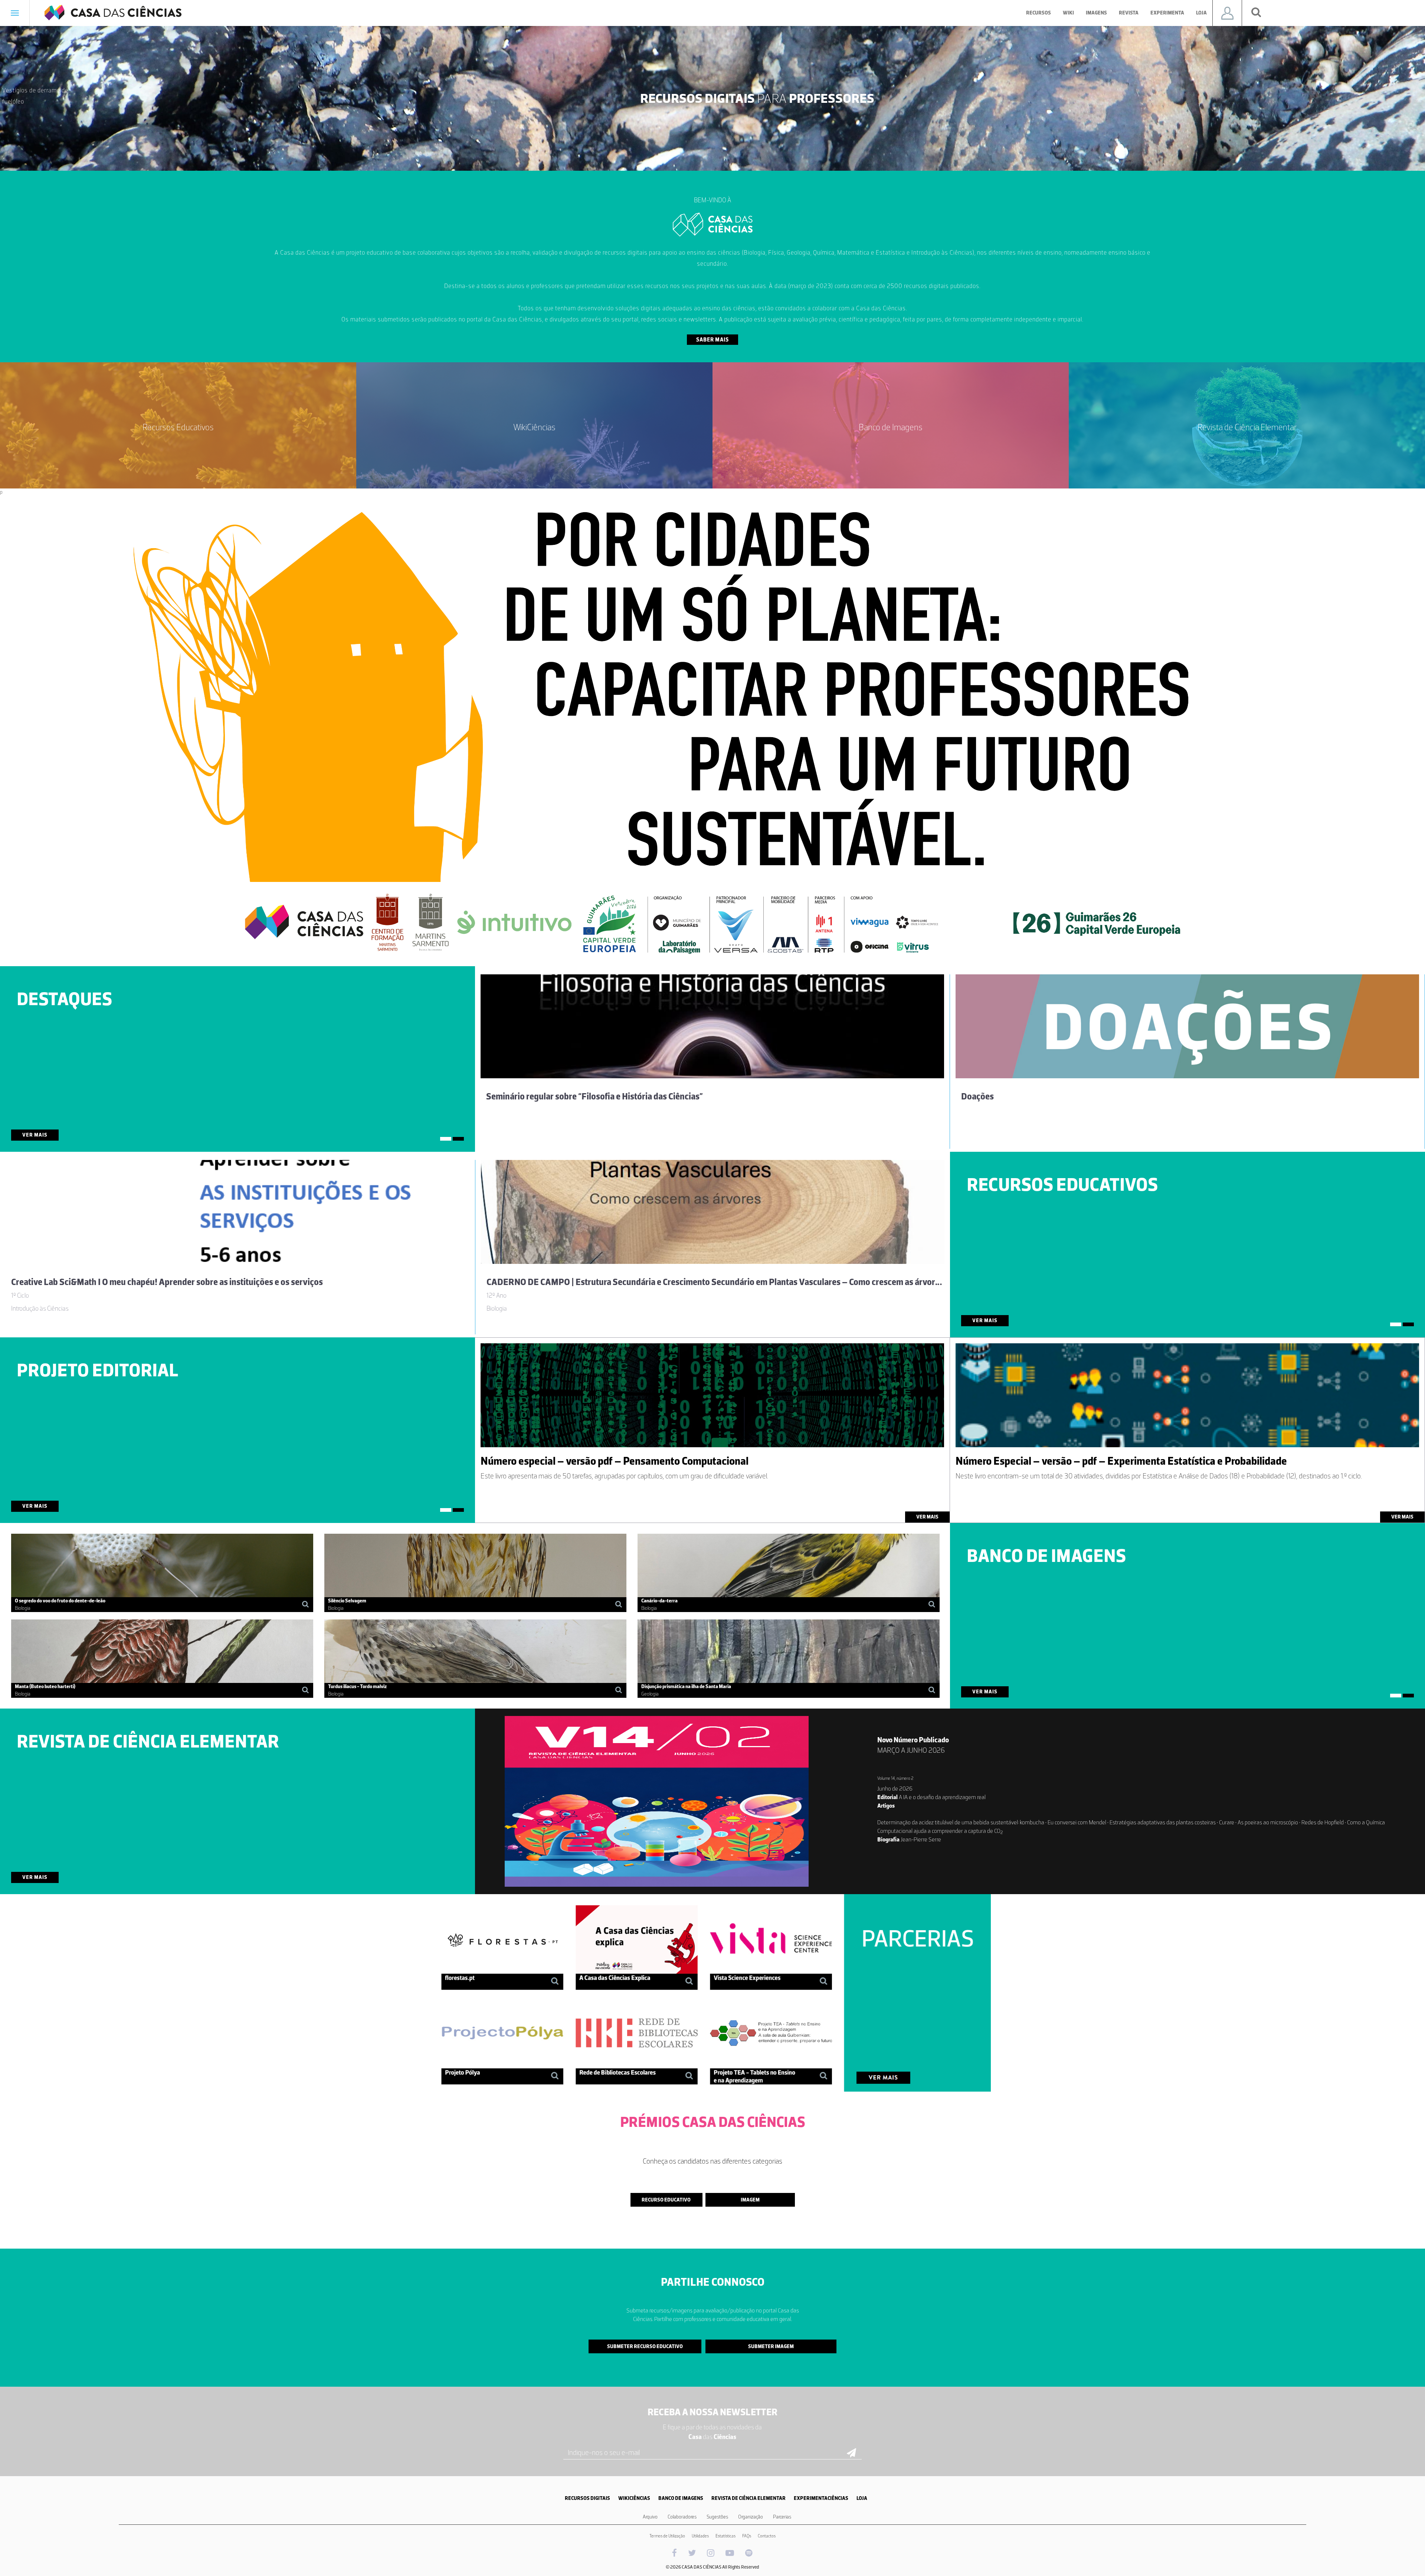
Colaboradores (682, 2517)
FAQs (747, 2536)
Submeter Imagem (771, 2346)
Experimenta (1167, 13)
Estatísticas (725, 2536)
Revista (1129, 13)
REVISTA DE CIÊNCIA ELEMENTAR (748, 2498)
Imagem (750, 2200)
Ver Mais (35, 1135)
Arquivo (650, 2517)
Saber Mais (712, 340)
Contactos (767, 2536)
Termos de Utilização (667, 2536)
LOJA (862, 2498)
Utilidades (700, 2536)
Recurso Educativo (666, 2200)
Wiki (1068, 13)
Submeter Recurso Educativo (645, 2346)
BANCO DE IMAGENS (681, 2498)
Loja (1201, 13)
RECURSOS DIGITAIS (587, 2498)
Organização (751, 2517)
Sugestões (717, 2517)
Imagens (1096, 13)
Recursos (1039, 13)
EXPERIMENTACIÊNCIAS (821, 2498)
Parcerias (782, 2517)
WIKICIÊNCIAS (634, 2498)
